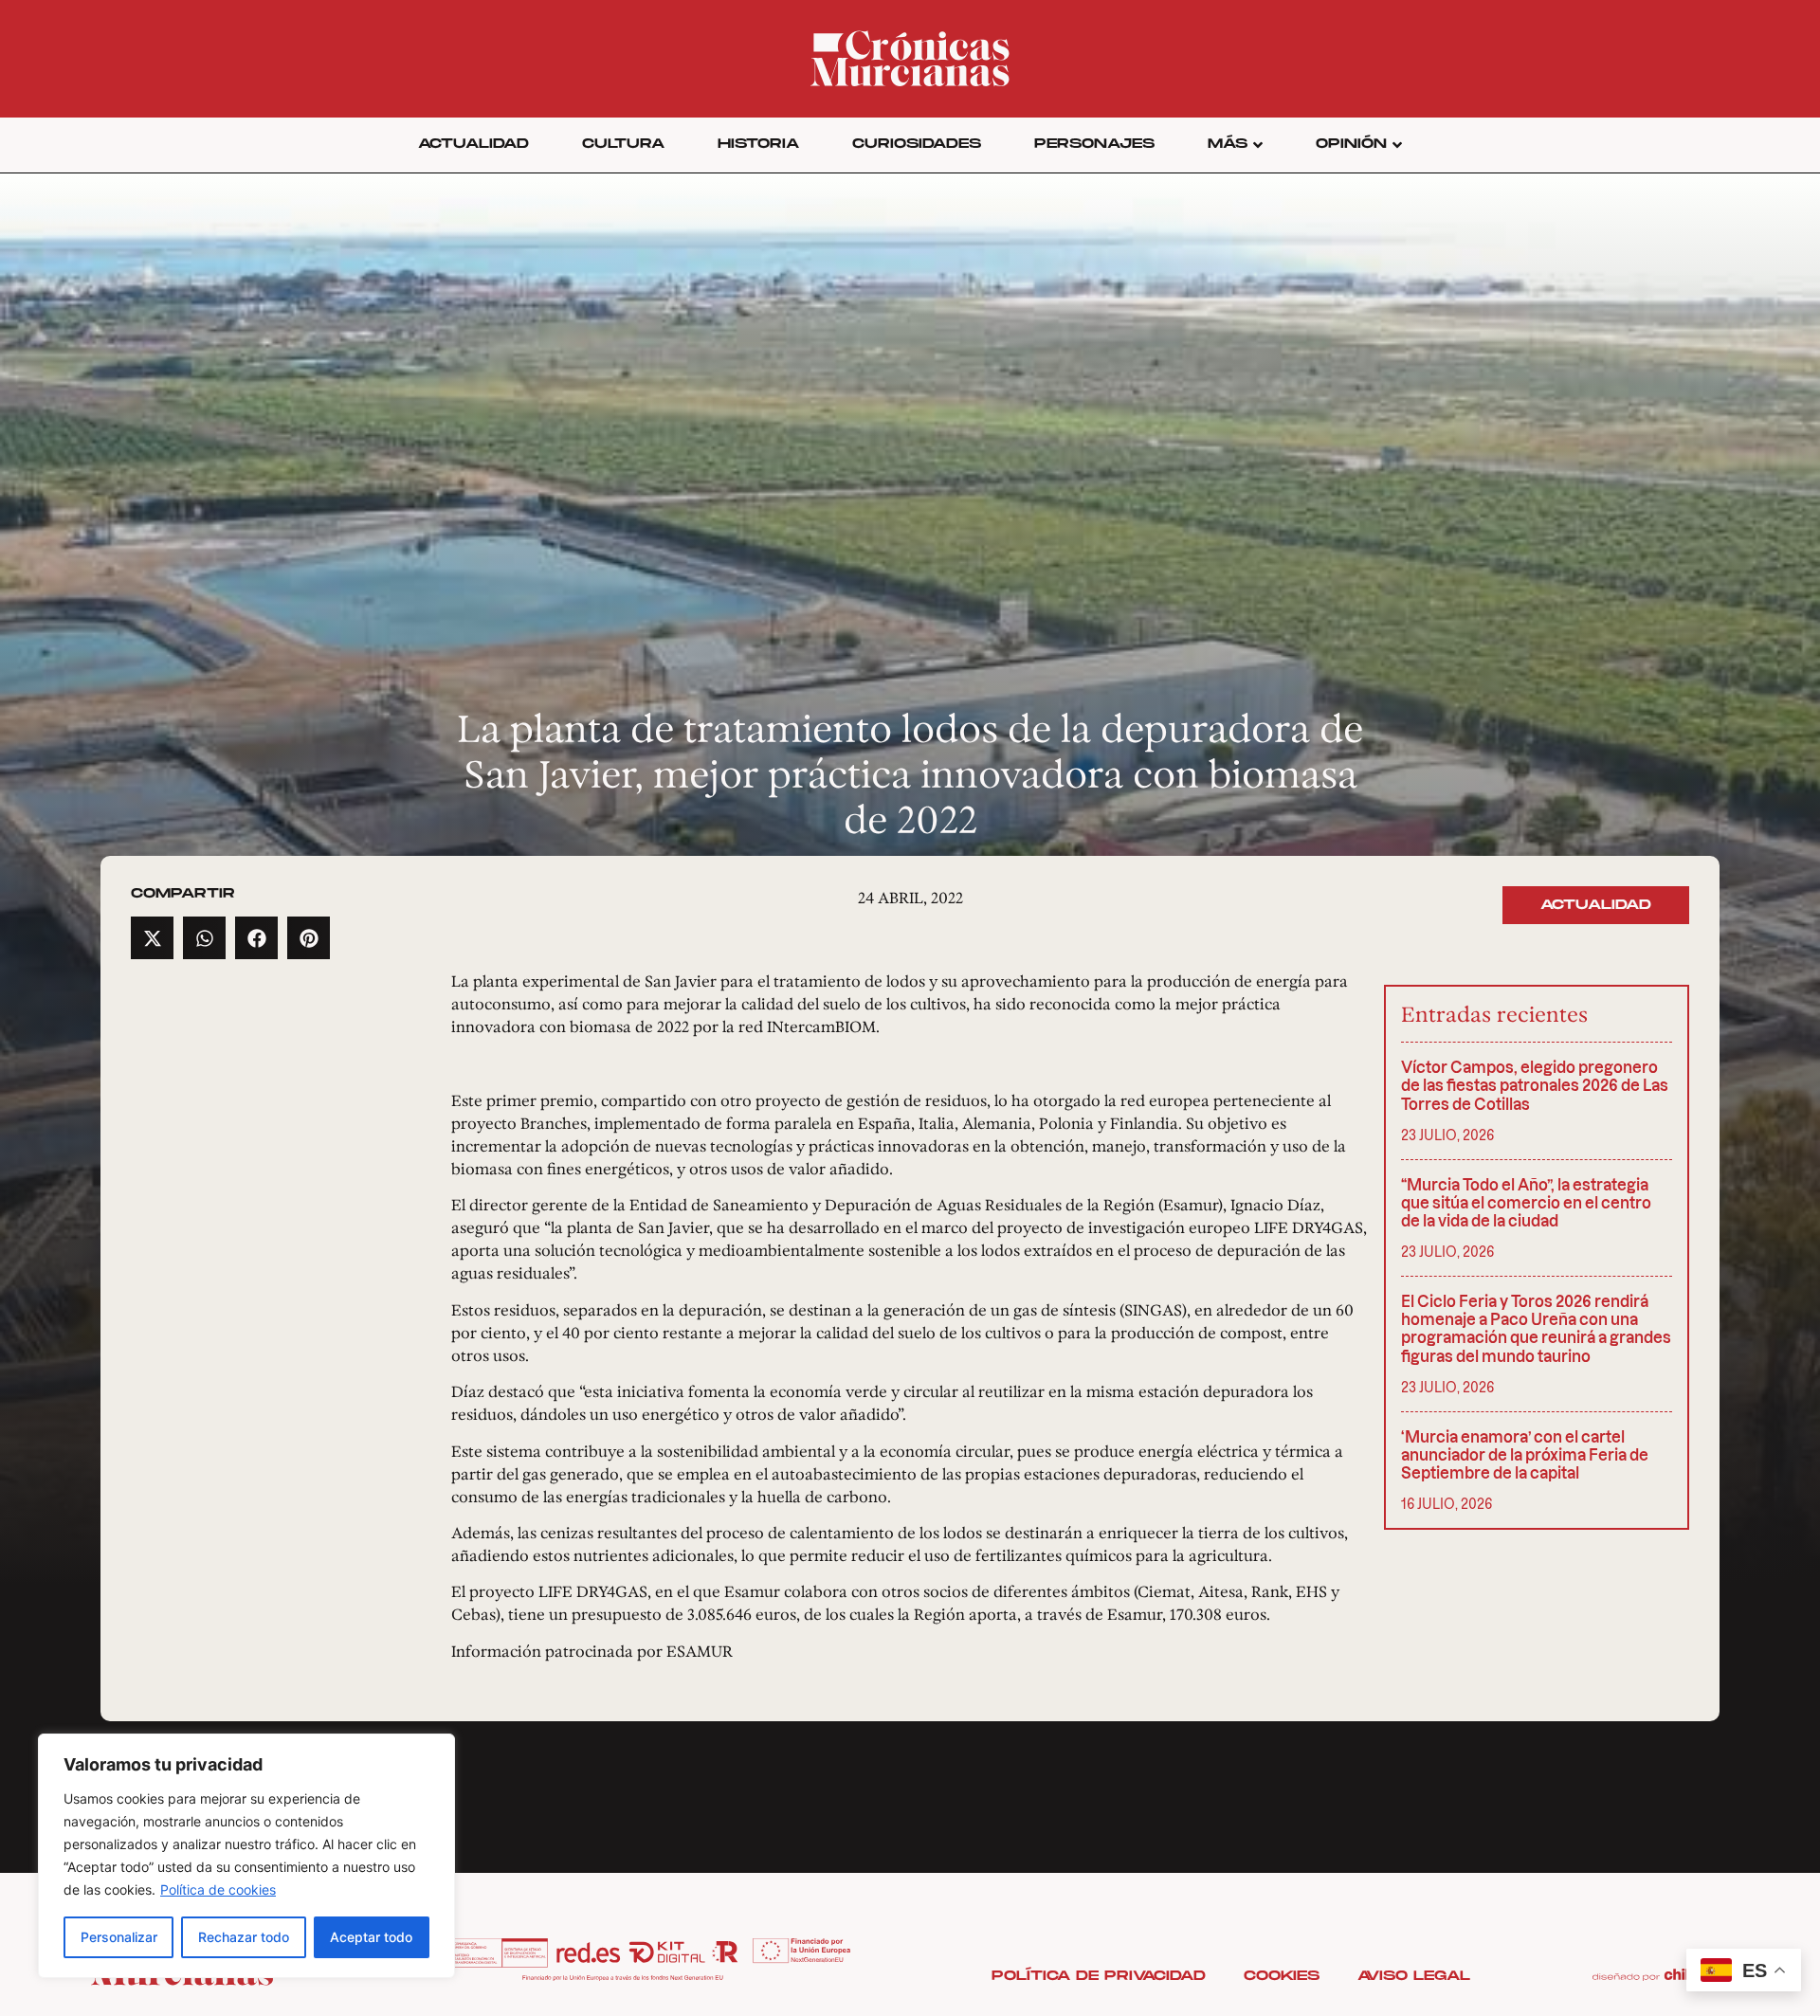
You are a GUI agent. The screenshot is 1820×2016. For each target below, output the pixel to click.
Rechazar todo (244, 1937)
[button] (152, 938)
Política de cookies (218, 1889)
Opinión (1351, 144)
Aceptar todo (371, 1937)
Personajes (1094, 144)
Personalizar (119, 1937)
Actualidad (473, 144)
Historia (758, 144)
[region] (246, 1856)
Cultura (623, 144)
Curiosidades (917, 144)
